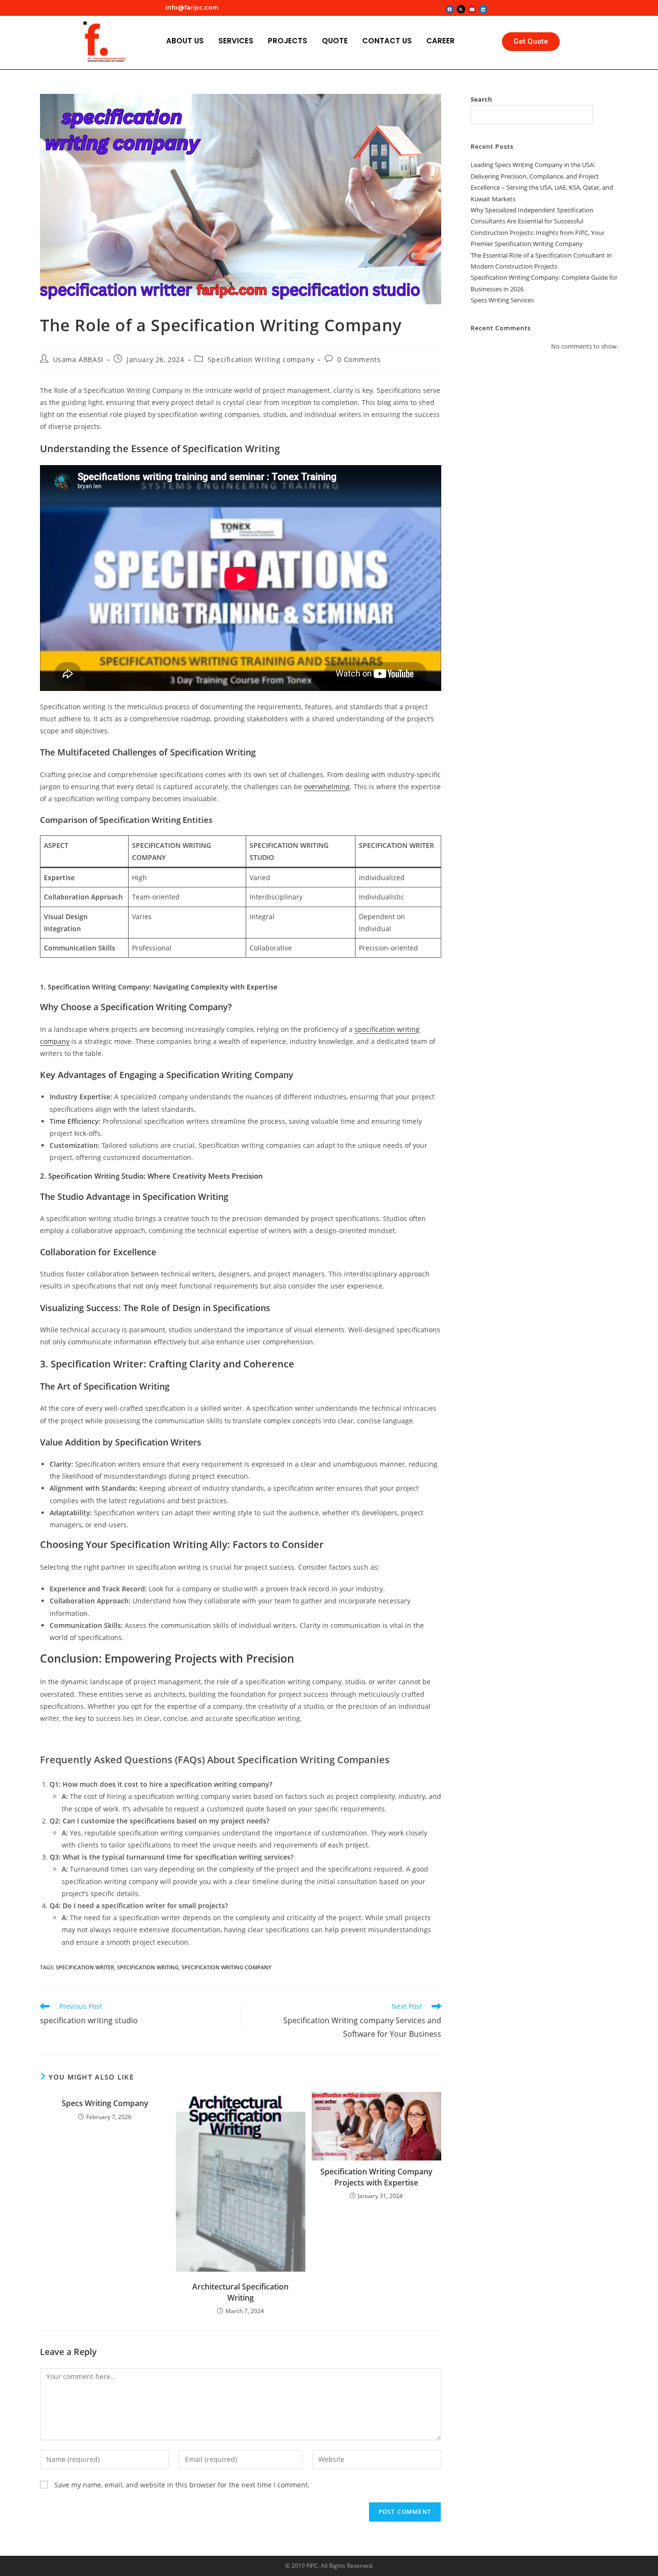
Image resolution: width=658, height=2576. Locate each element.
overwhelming (327, 787)
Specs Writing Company (105, 2103)
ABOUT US (185, 41)
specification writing (148, 1967)
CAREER (441, 41)
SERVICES (236, 41)
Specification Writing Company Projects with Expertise (376, 2177)
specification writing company (227, 1967)
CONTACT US (387, 41)
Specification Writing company (261, 359)
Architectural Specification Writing (240, 2292)
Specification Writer (85, 1967)
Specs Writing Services (502, 300)
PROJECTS (288, 41)
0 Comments (359, 359)
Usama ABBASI (78, 359)
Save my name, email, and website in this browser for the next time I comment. (182, 2485)
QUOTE (335, 41)
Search (481, 99)
